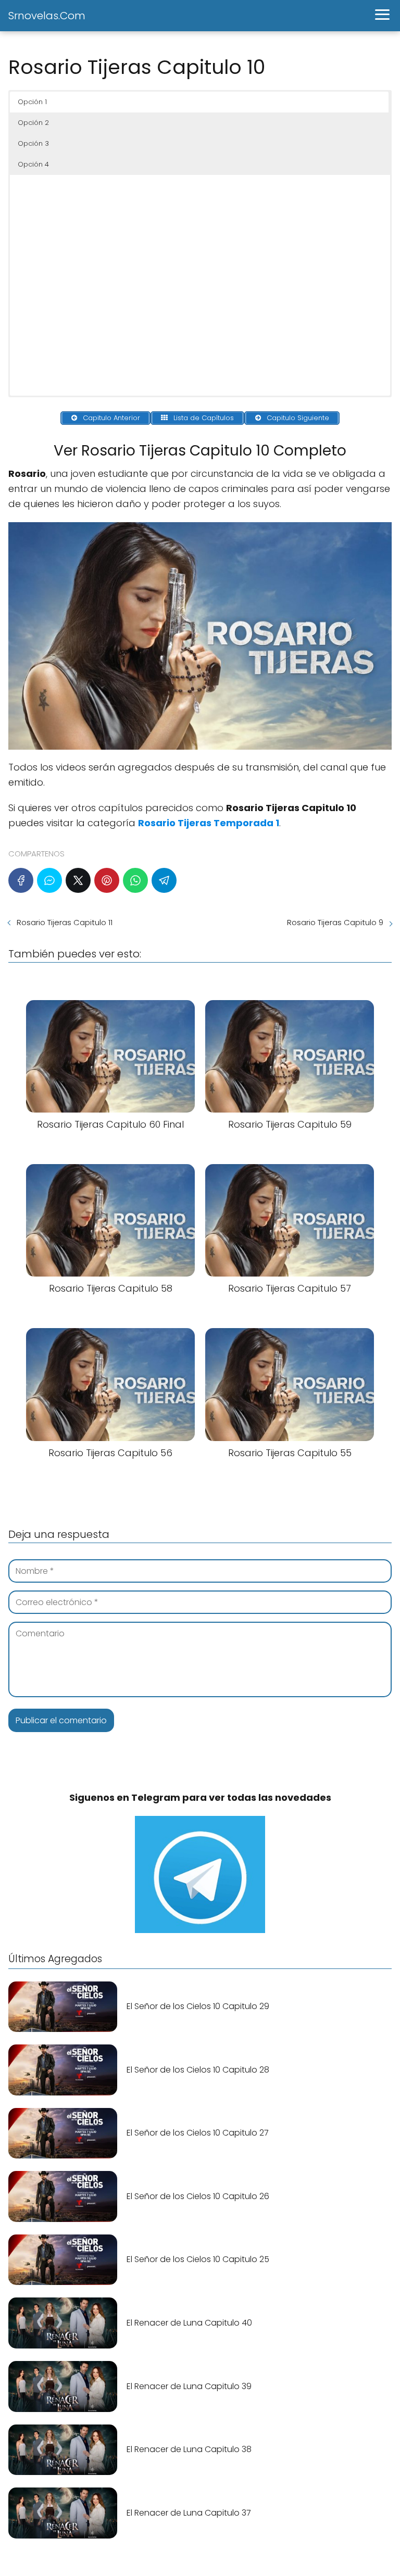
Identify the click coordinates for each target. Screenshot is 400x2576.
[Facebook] (21, 880)
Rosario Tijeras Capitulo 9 (335, 922)
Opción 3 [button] (33, 143)
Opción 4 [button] (33, 164)
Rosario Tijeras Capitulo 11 (65, 922)
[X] (78, 880)
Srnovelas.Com (47, 16)
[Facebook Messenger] (49, 880)
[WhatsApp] (135, 880)
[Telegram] (164, 880)
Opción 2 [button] (33, 123)
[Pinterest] (107, 880)
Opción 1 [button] (32, 102)
